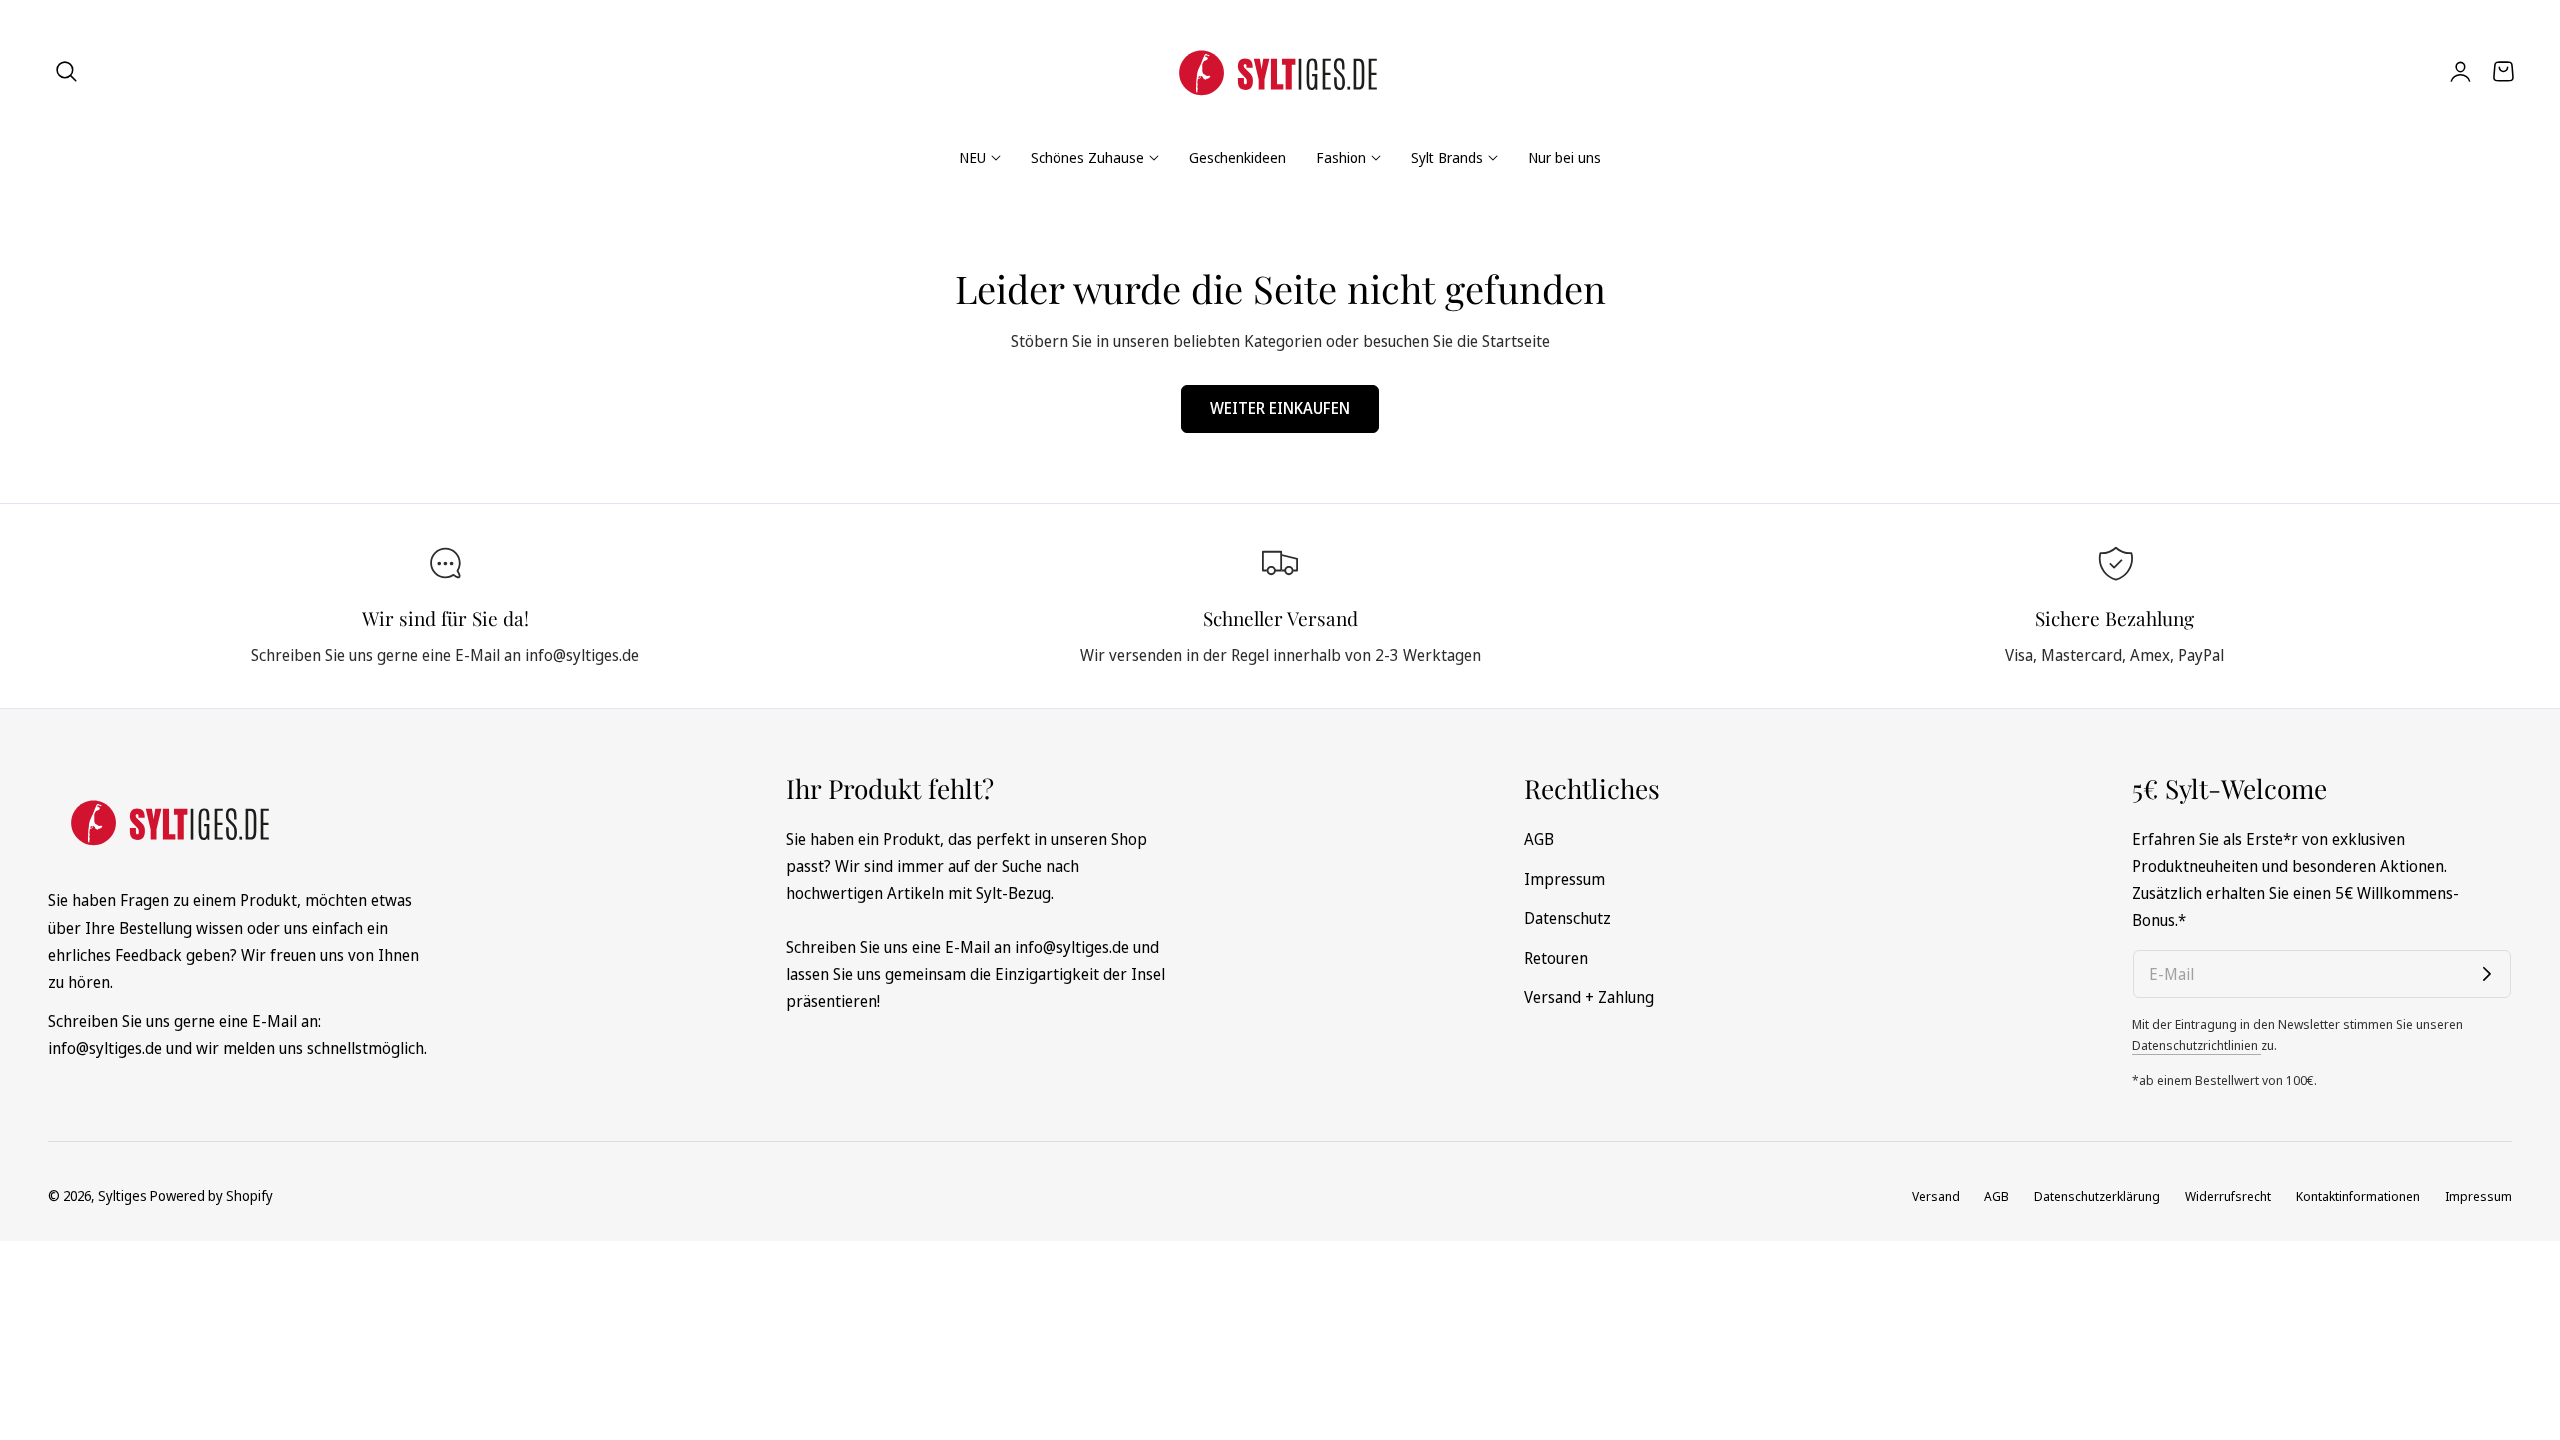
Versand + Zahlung (1589, 997)
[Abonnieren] (2487, 974)
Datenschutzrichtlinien (2196, 1045)
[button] (67, 71)
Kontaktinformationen (2358, 1196)
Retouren (1556, 957)
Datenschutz (1567, 918)
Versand (1936, 1196)
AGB (1539, 839)
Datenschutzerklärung (2097, 1196)
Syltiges (122, 1195)
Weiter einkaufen (1280, 408)
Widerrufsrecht (2228, 1196)
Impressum (1564, 878)
